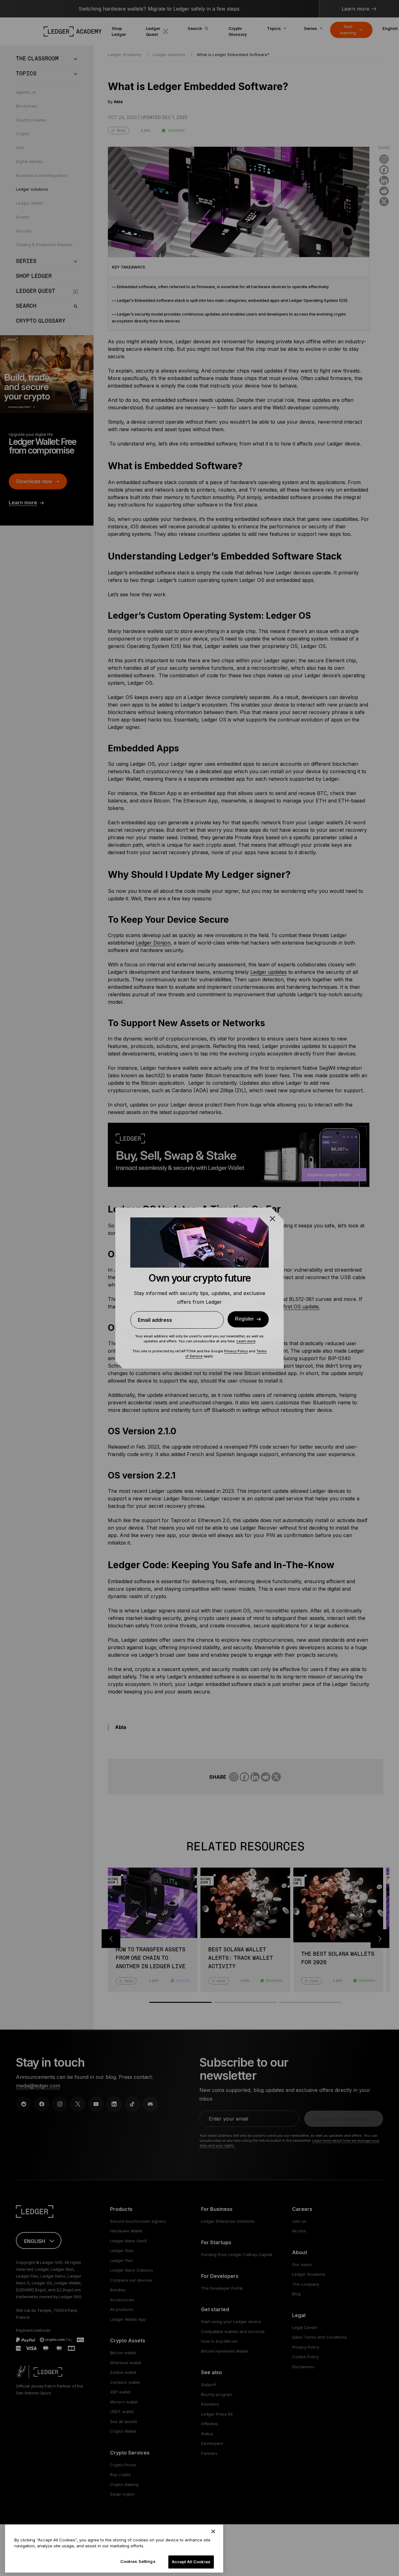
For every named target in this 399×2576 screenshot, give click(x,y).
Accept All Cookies (191, 2562)
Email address (155, 1320)
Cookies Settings (138, 2561)
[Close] (213, 2531)
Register (244, 1319)
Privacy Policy (236, 1351)
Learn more (246, 1341)
